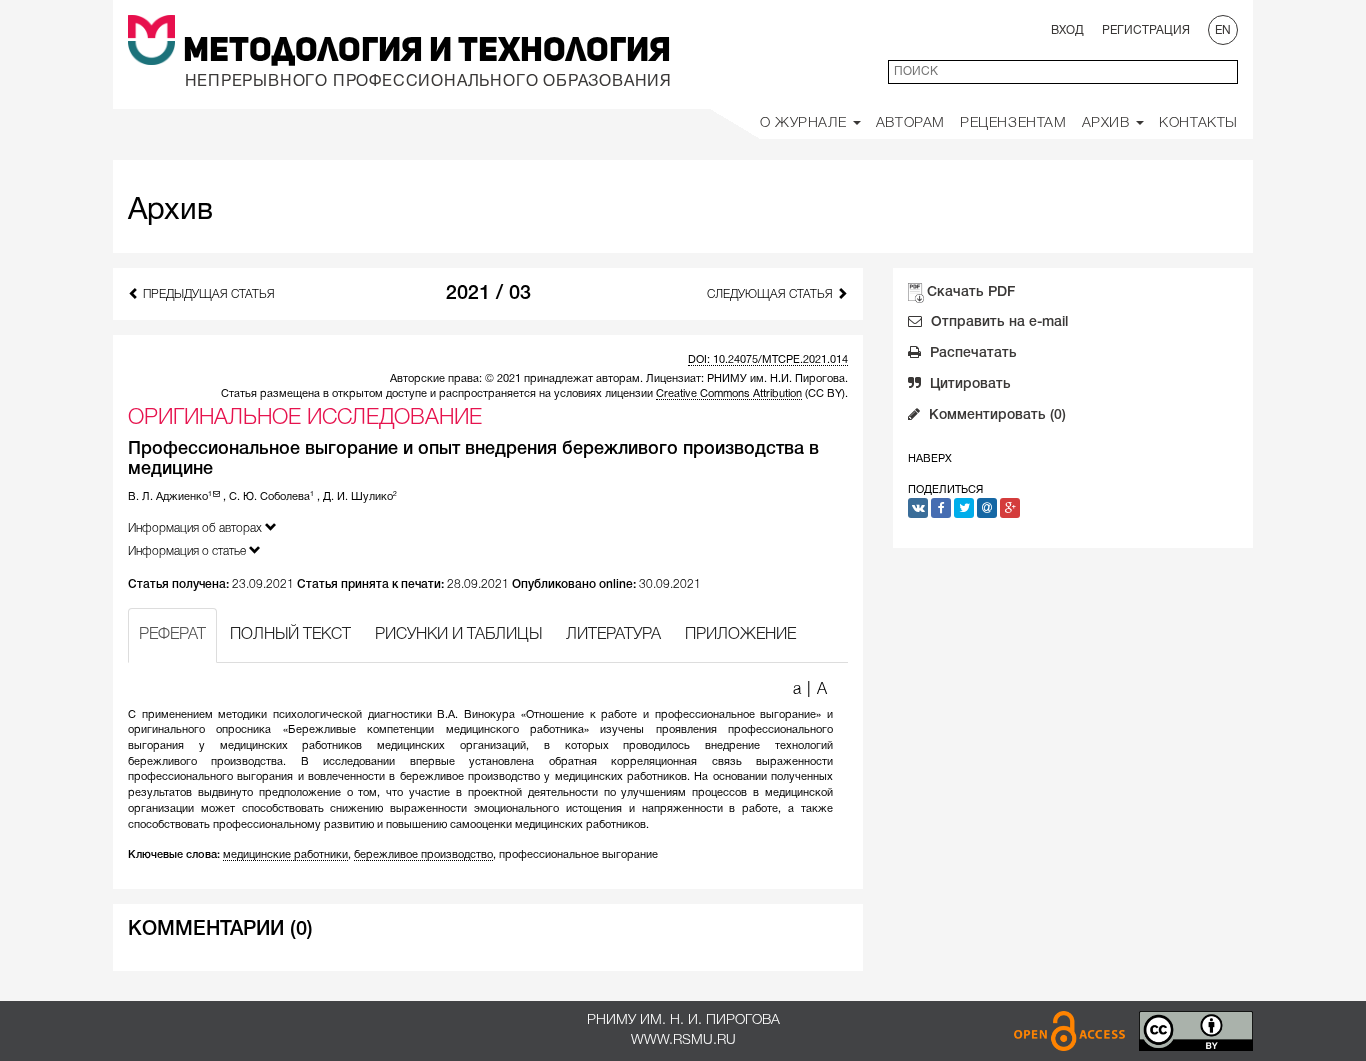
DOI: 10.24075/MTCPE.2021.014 (768, 360)
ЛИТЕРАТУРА (613, 635)
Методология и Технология (427, 52)
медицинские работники (285, 855)
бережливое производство (423, 855)
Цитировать (968, 384)
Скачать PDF (971, 292)
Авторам (910, 123)
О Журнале (805, 123)
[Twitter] (964, 508)
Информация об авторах (196, 528)
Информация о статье (188, 551)
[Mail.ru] (987, 508)
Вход (1067, 30)
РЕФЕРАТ (172, 635)
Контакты (1198, 123)
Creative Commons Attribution (729, 394)
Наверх (930, 459)
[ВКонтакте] (918, 508)
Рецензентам (1013, 123)
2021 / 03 (488, 294)
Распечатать (971, 353)
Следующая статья (771, 294)
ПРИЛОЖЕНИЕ (740, 635)
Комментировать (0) (995, 415)
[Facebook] (941, 508)
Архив (1108, 123)
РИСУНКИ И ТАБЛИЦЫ (458, 635)
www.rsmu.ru (683, 1040)
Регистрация (1146, 30)
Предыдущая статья (207, 294)
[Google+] (1010, 508)
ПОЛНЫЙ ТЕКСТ (290, 635)
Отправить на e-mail (997, 322)
